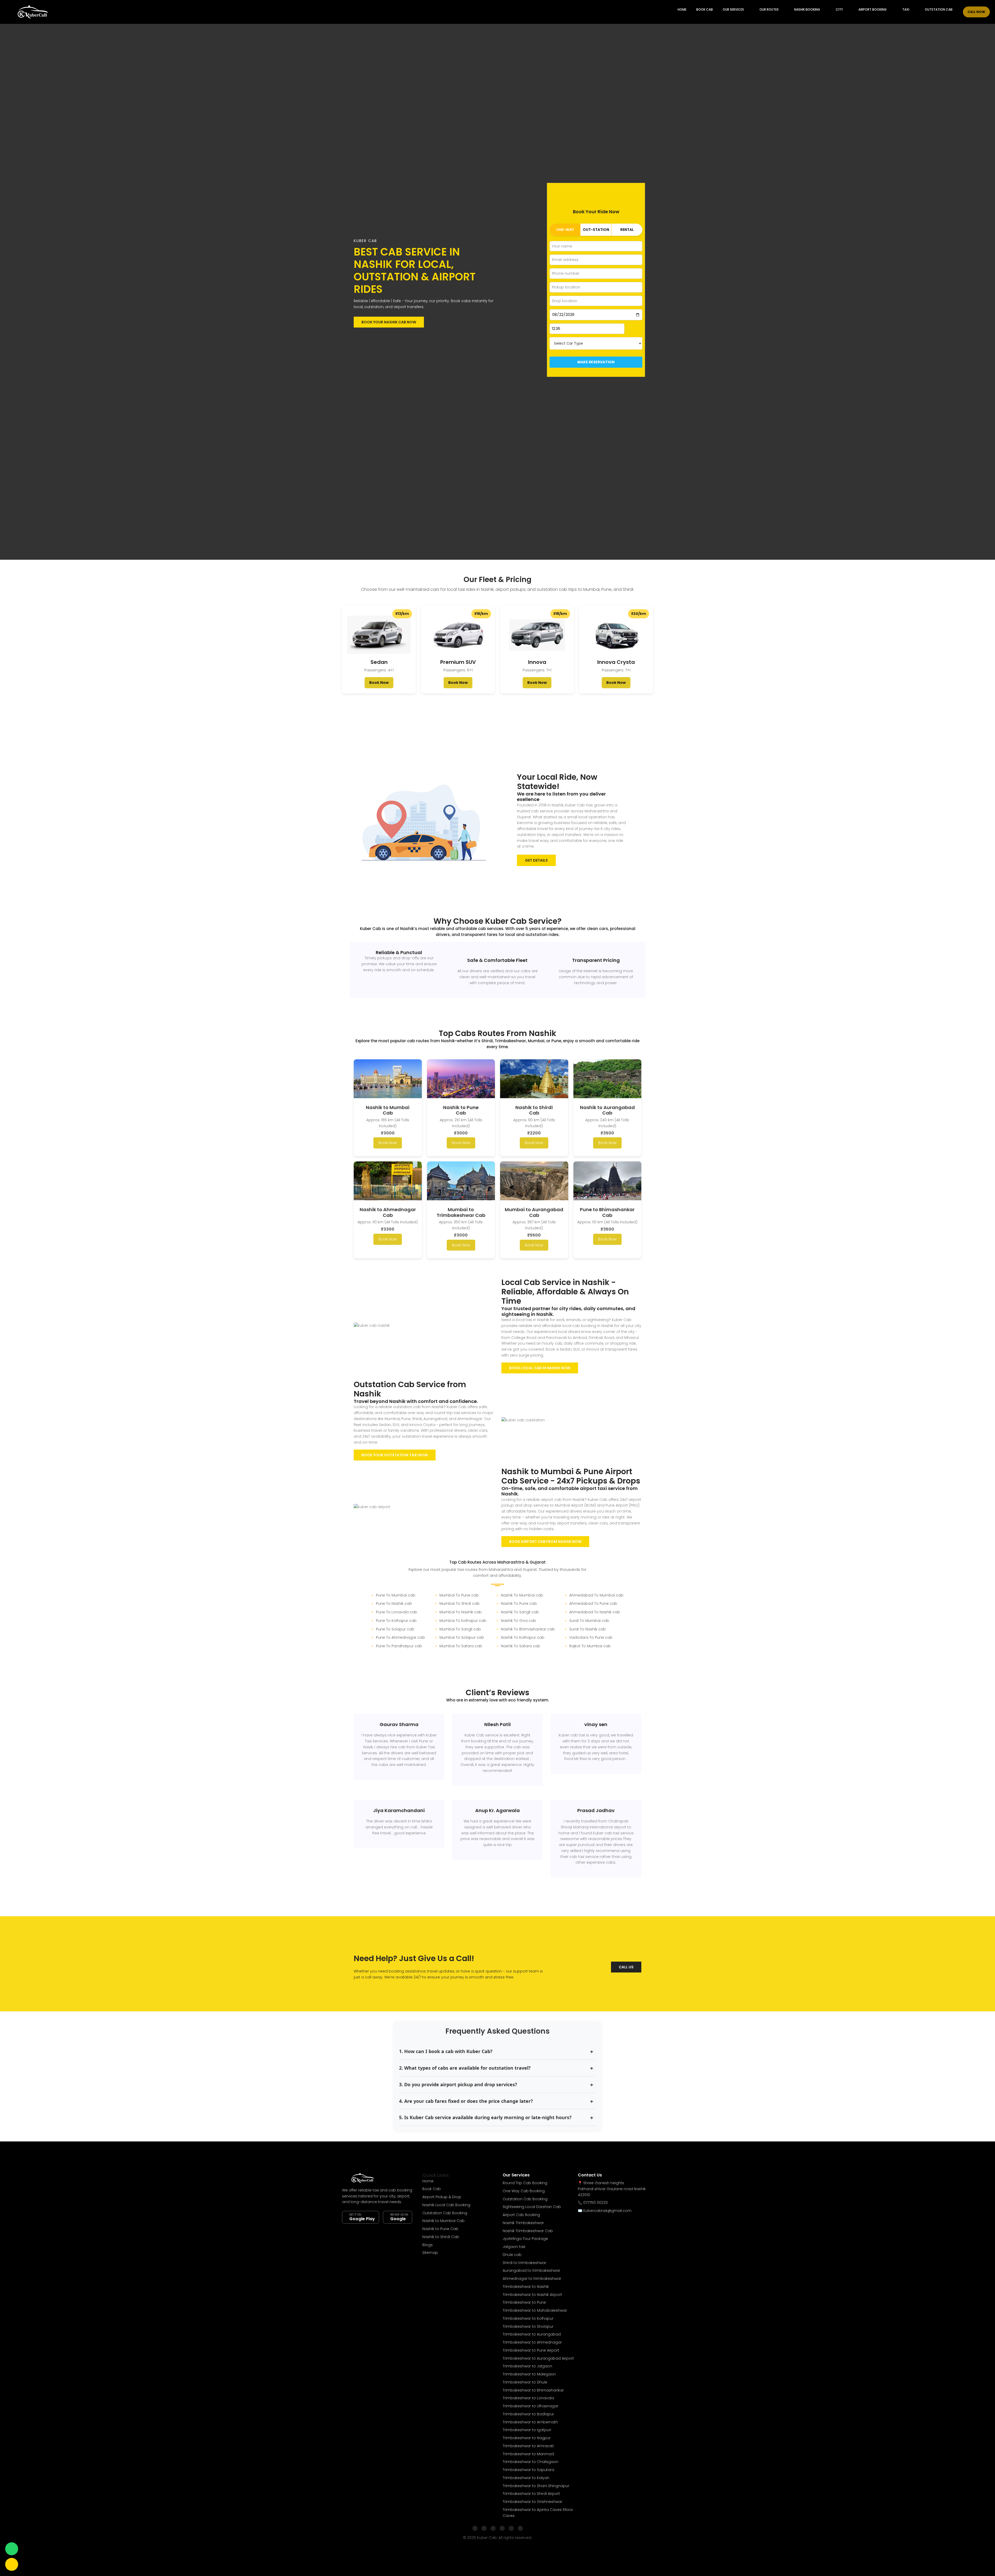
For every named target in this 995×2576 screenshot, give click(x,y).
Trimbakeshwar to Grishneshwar (532, 2502)
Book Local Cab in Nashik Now (540, 1368)
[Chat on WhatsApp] (12, 2549)
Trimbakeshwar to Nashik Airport (532, 2295)
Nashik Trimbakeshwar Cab (528, 2231)
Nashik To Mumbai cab (522, 1595)
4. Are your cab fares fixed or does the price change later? (466, 2101)
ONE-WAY (565, 230)
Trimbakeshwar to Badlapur (528, 2414)
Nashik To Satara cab (521, 1646)
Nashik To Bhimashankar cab (528, 1629)
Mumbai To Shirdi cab (460, 1603)
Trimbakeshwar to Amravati (528, 2446)
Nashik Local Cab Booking (446, 2205)
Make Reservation (596, 362)
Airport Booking (873, 9)
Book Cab (705, 9)
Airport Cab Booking (521, 2215)
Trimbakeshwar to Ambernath (530, 2422)
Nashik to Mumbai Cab (443, 2221)
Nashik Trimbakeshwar (523, 2223)
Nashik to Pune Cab (440, 2229)
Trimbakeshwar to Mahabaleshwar (535, 2310)
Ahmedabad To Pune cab (593, 1603)
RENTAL (627, 230)
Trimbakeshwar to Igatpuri (527, 2430)
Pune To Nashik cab (394, 1603)
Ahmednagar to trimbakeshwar (532, 2279)
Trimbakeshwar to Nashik (526, 2287)
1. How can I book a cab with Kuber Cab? (446, 2051)
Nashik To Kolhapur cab (523, 1637)
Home (682, 9)
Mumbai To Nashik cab (461, 1612)
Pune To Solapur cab (395, 1629)
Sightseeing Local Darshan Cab (532, 2207)
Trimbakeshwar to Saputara (528, 2470)
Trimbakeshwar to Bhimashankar (533, 2390)
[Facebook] (475, 2528)
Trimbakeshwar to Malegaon (529, 2374)
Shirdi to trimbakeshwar (524, 2263)
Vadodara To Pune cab (591, 1637)
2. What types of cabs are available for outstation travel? (465, 2068)
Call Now (976, 12)
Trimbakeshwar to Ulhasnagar (531, 2406)
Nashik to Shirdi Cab (441, 2237)
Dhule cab (512, 2255)
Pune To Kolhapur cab (396, 1621)
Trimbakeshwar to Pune (524, 2302)
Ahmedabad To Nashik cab (595, 1612)
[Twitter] (493, 2528)
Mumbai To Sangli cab (460, 1629)
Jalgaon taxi (514, 2247)
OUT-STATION (596, 230)
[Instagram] (484, 2528)
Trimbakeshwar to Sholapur (528, 2326)
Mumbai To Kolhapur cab (463, 1621)
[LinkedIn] (502, 2528)
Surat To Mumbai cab (589, 1621)
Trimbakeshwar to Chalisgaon (531, 2462)
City (839, 9)
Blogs (428, 2245)
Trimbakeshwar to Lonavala (528, 2398)
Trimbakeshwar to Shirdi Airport (531, 2494)
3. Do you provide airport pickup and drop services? (458, 2084)
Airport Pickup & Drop (442, 2197)
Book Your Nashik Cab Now (389, 322)
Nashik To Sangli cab (520, 1612)
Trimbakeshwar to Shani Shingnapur (536, 2486)
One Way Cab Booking (524, 2191)
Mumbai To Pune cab (459, 1595)
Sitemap (430, 2253)
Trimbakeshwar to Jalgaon (527, 2366)
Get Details (536, 860)
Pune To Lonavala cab (397, 1612)
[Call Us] (12, 2564)
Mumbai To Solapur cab (462, 1637)
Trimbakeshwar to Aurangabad (532, 2334)
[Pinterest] (520, 2528)
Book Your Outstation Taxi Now (395, 1455)
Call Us (626, 1967)
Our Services (733, 9)
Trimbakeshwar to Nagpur (527, 2438)
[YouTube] (511, 2528)
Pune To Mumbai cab (396, 1595)
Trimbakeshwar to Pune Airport (531, 2350)
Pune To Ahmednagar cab (400, 1637)
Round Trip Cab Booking (525, 2183)
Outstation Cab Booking (445, 2213)
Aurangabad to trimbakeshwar (531, 2270)
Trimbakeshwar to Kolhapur (528, 2318)
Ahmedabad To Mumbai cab (596, 1595)
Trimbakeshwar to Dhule (525, 2382)
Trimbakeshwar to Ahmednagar (532, 2342)
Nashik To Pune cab (519, 1603)
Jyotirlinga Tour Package (525, 2239)
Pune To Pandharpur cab (399, 1646)
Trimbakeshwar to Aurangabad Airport (538, 2358)
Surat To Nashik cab (588, 1629)
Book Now (379, 683)
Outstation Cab (939, 9)
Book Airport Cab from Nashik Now (545, 1542)
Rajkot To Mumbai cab (590, 1646)
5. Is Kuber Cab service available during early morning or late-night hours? (485, 2117)
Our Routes (769, 9)
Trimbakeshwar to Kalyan (526, 2478)
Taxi (906, 9)
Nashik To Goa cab (518, 1621)
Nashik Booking (807, 9)
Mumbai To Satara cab (461, 1646)
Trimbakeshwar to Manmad (528, 2454)
